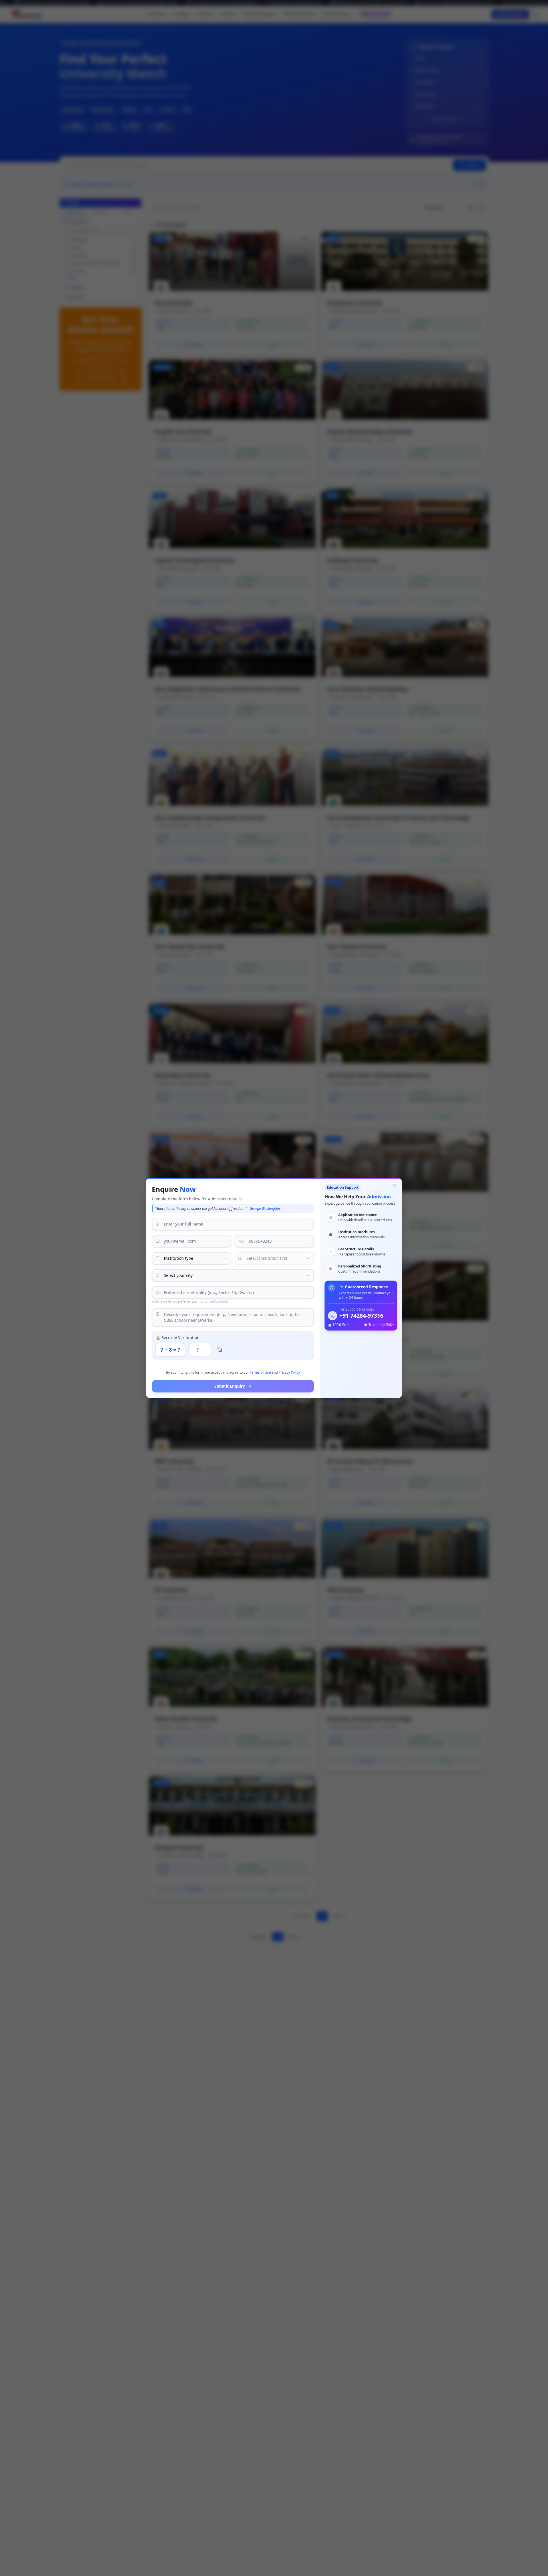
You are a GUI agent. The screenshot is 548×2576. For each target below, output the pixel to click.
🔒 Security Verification (178, 1338)
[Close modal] (394, 1185)
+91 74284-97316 (361, 1316)
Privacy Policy (289, 1372)
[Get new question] (220, 1350)
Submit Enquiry (230, 1386)
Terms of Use (260, 1372)
